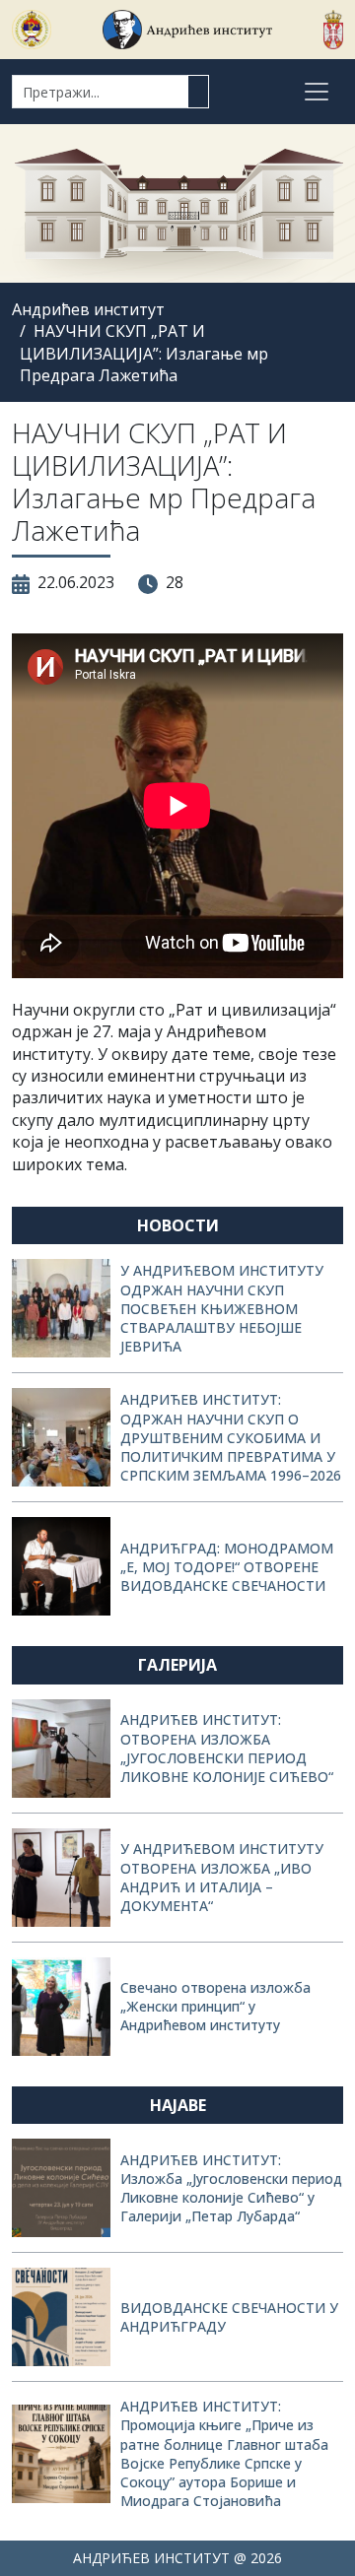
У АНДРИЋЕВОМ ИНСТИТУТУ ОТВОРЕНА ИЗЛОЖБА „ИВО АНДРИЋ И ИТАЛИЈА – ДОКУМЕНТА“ (222, 1877)
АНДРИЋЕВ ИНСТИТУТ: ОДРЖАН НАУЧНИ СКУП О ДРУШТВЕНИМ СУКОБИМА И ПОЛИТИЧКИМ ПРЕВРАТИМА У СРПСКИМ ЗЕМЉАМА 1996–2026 (231, 1437)
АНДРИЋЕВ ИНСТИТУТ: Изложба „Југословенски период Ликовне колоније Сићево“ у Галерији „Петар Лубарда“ (231, 2188)
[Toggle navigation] (317, 92)
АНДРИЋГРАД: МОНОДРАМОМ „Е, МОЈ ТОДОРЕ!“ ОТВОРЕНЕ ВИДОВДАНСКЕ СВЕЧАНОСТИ (227, 1567)
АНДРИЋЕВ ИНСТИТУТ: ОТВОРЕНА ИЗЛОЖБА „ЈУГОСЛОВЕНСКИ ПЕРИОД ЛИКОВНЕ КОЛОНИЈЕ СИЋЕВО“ (227, 1748)
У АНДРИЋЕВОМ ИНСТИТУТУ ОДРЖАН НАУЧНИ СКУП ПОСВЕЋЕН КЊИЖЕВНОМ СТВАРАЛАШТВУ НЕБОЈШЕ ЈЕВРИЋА (222, 1308)
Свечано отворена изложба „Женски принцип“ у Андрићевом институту (215, 2006)
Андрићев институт (88, 309)
